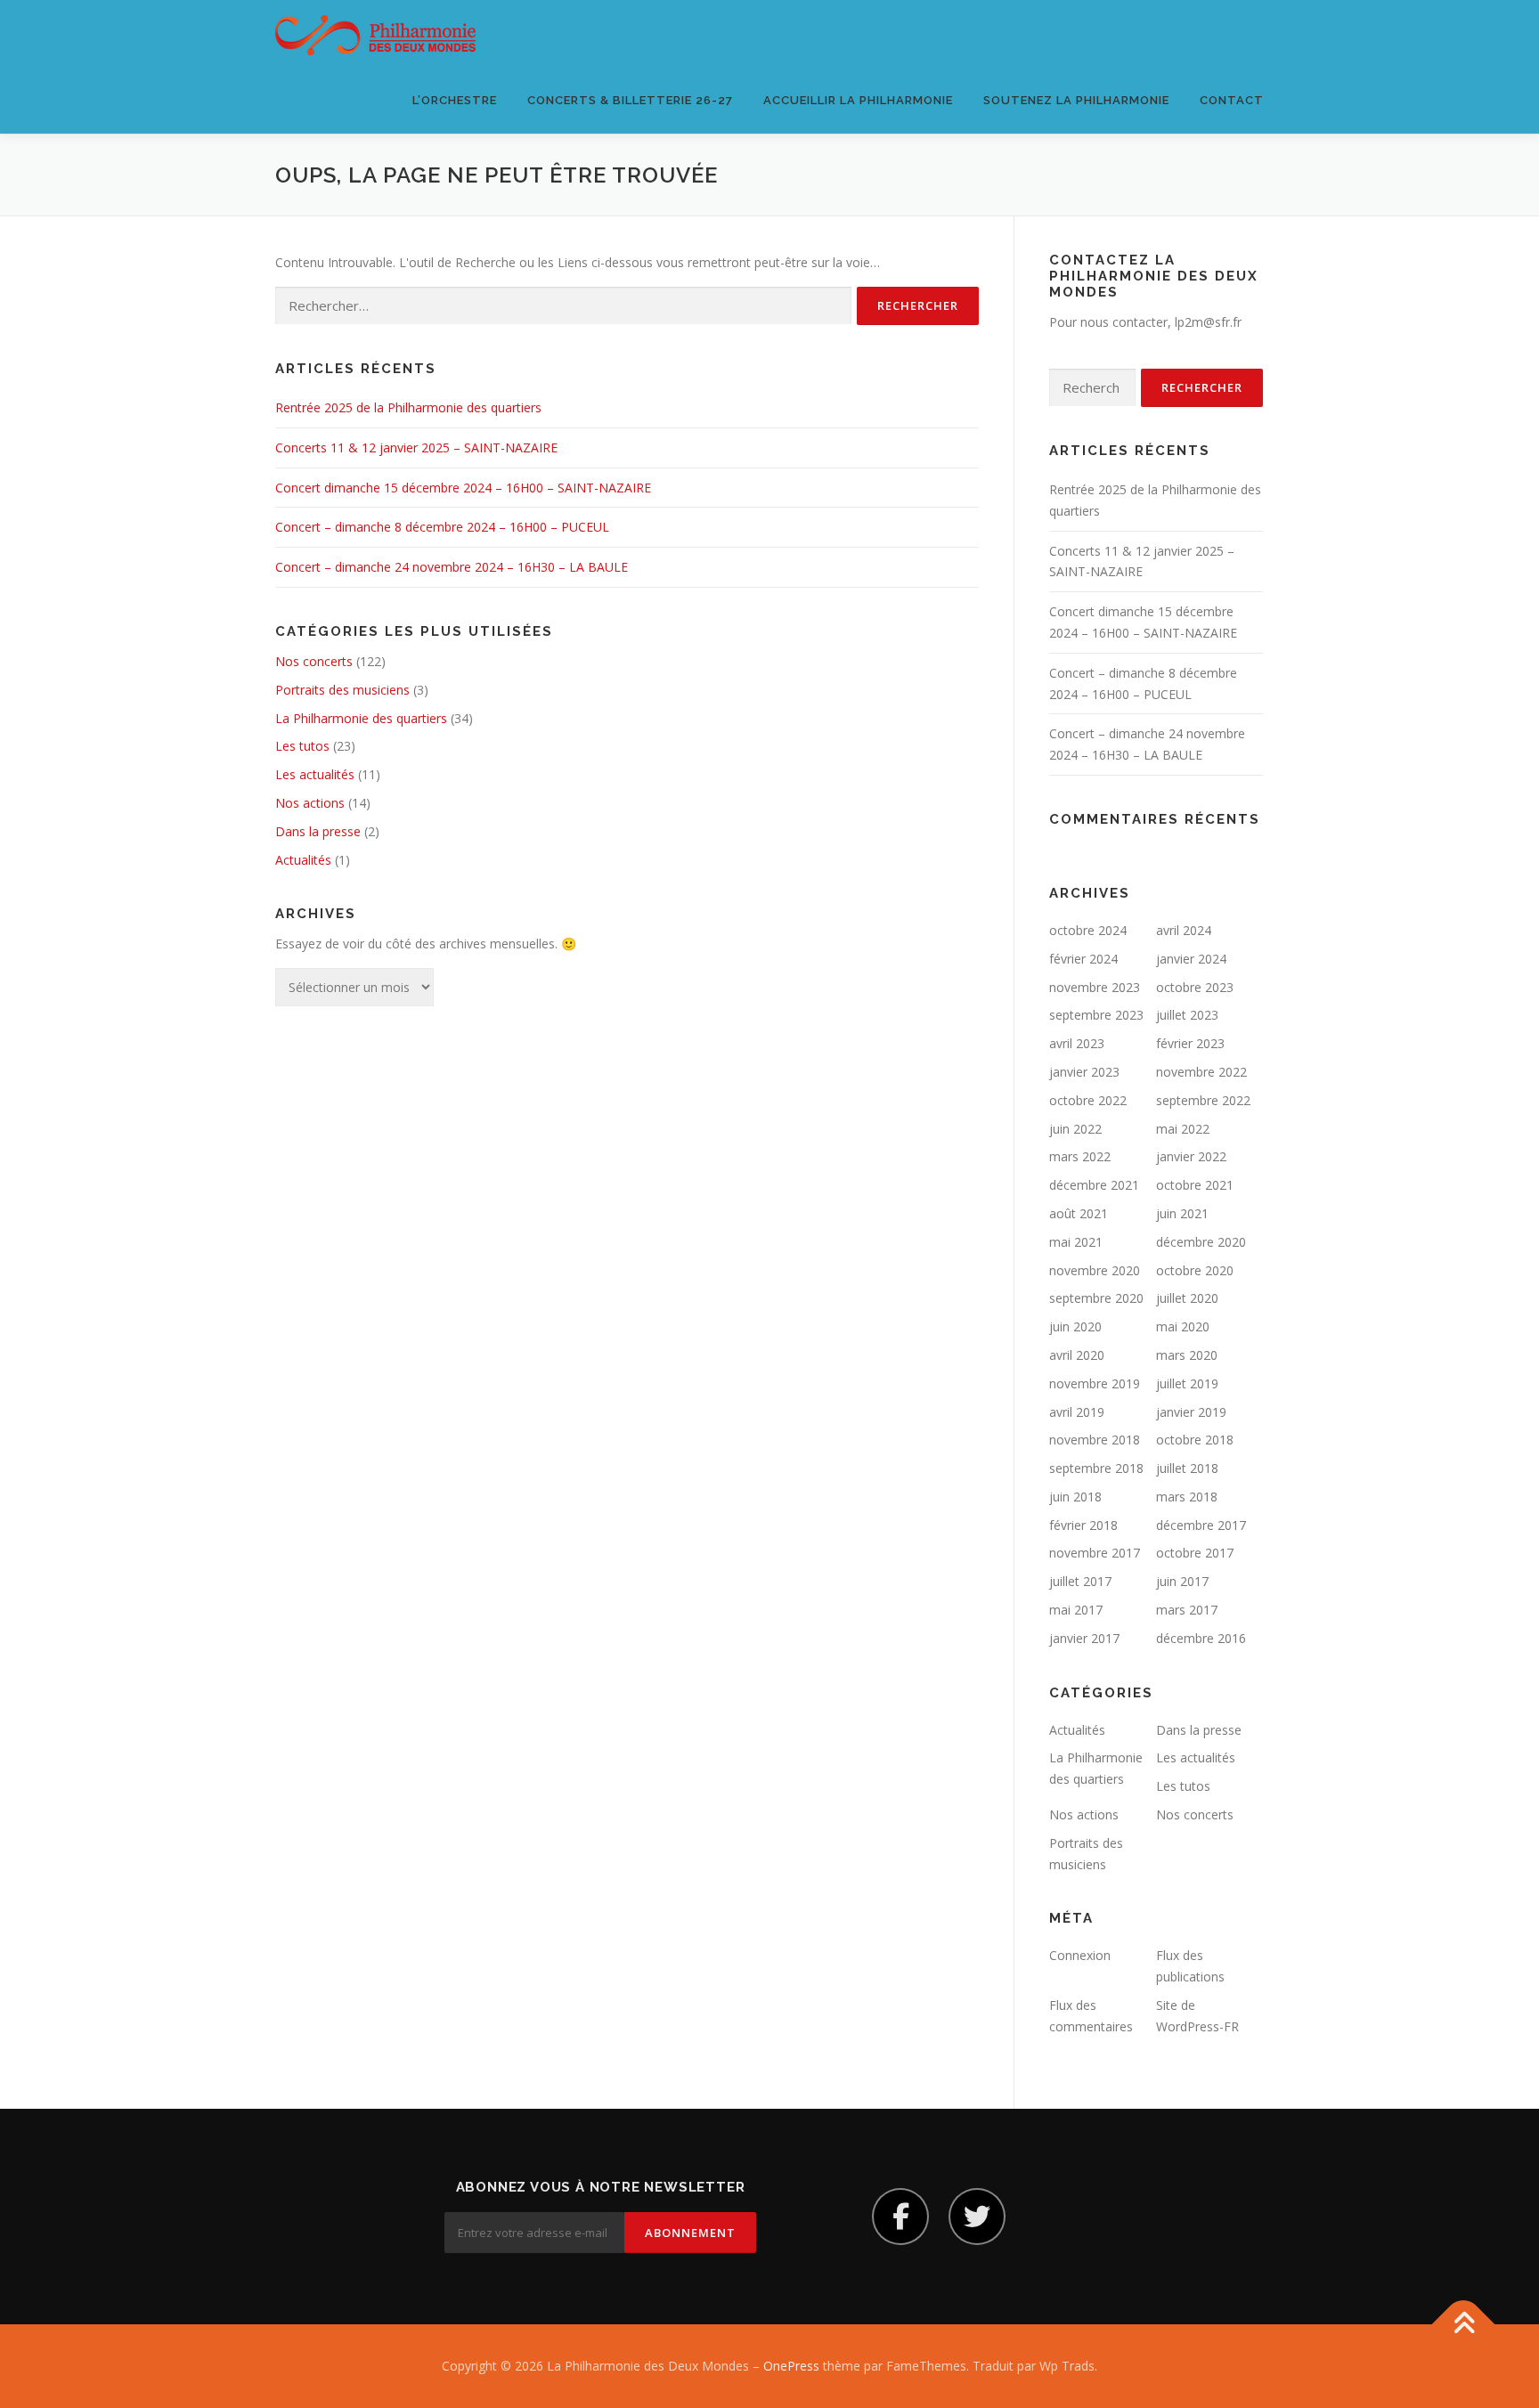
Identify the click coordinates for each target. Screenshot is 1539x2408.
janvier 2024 (1191, 959)
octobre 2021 (1195, 1185)
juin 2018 (1075, 1497)
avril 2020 (1077, 1355)
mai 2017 (1076, 1610)
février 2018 (1083, 1525)
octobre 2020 (1195, 1270)
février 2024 (1083, 959)
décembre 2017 (1201, 1525)
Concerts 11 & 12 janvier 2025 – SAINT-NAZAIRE (416, 447)
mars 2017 (1187, 1610)
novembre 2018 (1095, 1440)
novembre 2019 (1095, 1383)
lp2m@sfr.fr (1208, 322)
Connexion (1080, 1955)
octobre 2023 (1195, 987)
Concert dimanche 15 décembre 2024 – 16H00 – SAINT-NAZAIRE (463, 488)
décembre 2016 (1201, 1638)
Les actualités (315, 774)
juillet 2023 (1187, 1015)
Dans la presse (318, 831)
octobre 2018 (1195, 1440)
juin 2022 (1075, 1129)
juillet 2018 (1187, 1468)
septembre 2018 (1096, 1468)
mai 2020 (1183, 1326)
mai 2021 (1076, 1242)
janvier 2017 (1084, 1638)
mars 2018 (1187, 1497)
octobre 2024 (1088, 930)
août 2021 (1079, 1213)
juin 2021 (1182, 1213)
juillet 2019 (1187, 1383)
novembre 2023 (1095, 987)
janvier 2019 (1191, 1412)
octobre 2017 (1195, 1553)
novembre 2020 (1095, 1270)
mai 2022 (1183, 1129)
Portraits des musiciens (342, 690)
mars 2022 (1080, 1156)
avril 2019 (1077, 1412)
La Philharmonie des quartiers (361, 718)
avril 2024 (1184, 930)
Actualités (303, 860)
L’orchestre (455, 100)
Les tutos (302, 746)
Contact (1232, 100)
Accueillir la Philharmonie (858, 100)
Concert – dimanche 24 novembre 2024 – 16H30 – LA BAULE (452, 567)
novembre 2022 (1201, 1072)
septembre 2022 (1203, 1100)
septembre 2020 (1096, 1298)
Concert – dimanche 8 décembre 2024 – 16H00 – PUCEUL (442, 527)
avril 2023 (1077, 1043)
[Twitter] (977, 2217)
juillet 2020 (1187, 1298)
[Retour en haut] (1464, 2325)
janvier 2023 (1084, 1072)
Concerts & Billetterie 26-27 (630, 100)
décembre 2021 (1094, 1185)
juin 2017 (1182, 1581)
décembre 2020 (1201, 1242)
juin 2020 (1075, 1326)
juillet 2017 (1080, 1581)
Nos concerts (314, 661)
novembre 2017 (1095, 1553)
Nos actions (310, 803)
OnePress (791, 2366)
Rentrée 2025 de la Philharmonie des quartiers (408, 407)
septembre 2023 (1096, 1015)
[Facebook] (900, 2217)
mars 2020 (1187, 1355)
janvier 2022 (1191, 1156)
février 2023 (1190, 1043)
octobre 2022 (1088, 1100)
